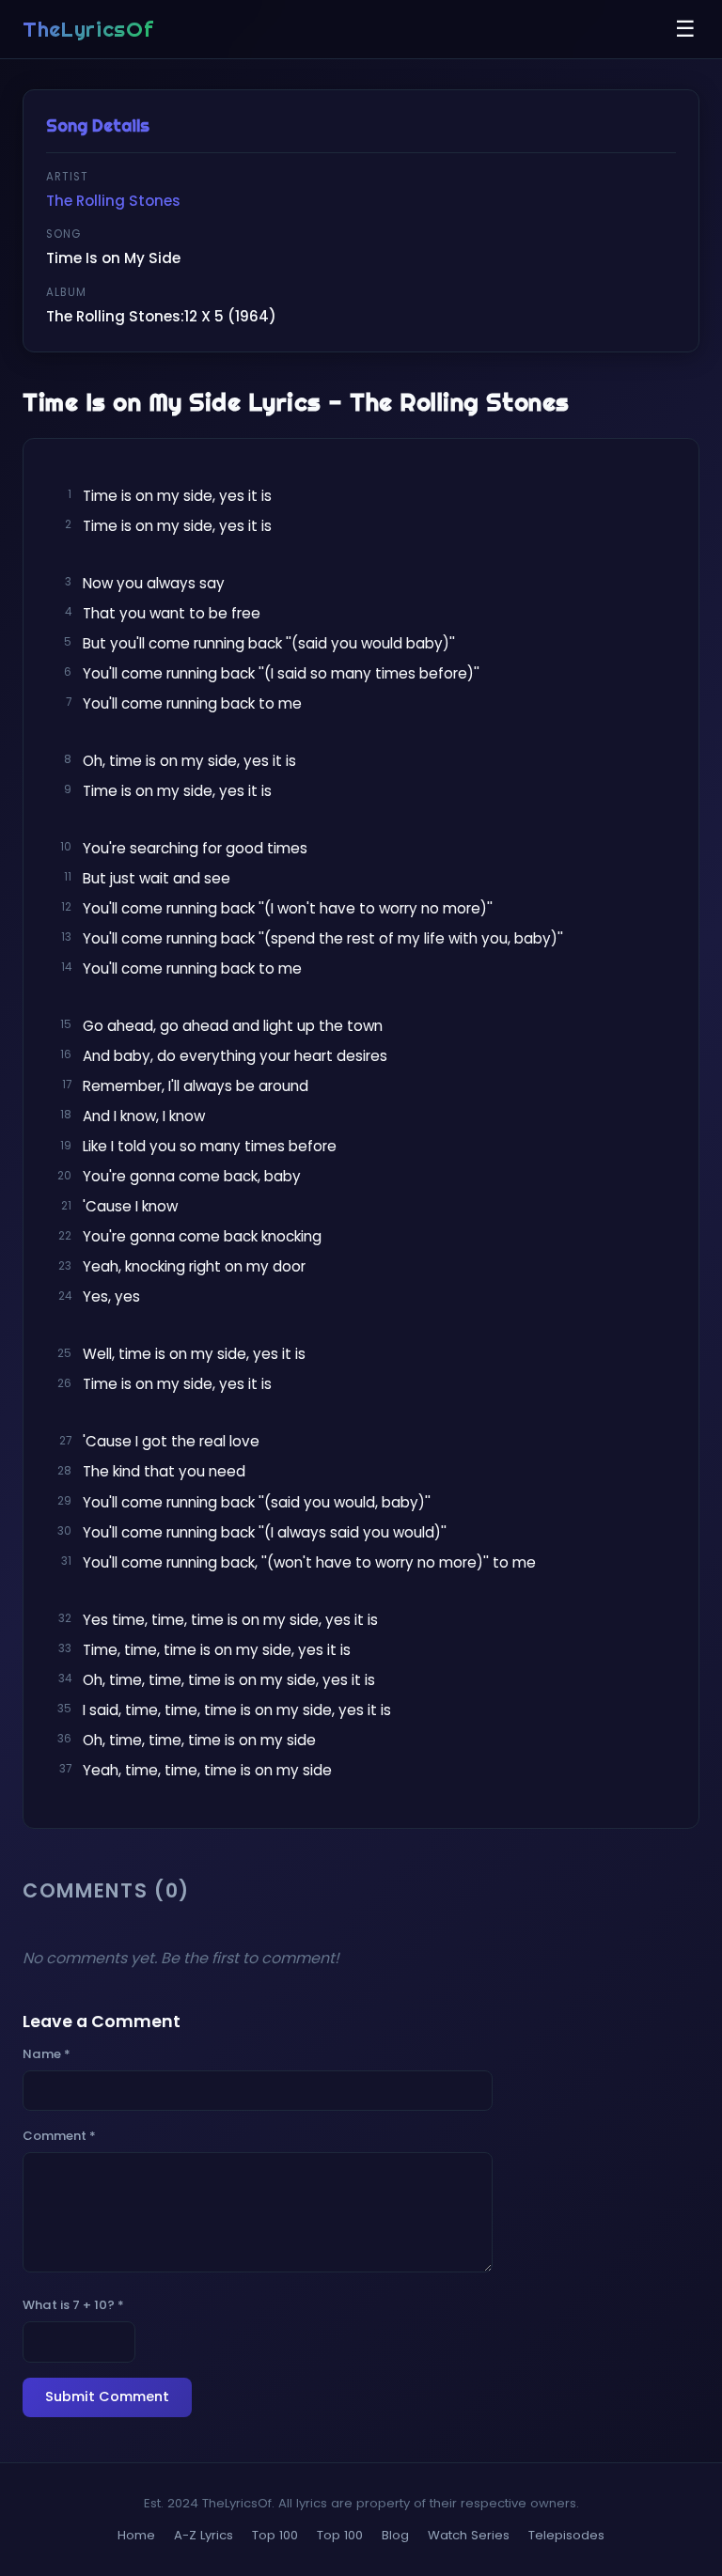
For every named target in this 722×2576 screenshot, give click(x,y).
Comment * (59, 2136)
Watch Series (469, 2535)
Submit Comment (107, 2396)
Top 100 (275, 2535)
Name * (47, 2054)
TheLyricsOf (88, 29)
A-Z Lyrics (204, 2535)
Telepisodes (566, 2535)
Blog (395, 2535)
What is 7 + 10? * (73, 2305)
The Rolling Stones (113, 201)
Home (136, 2535)
